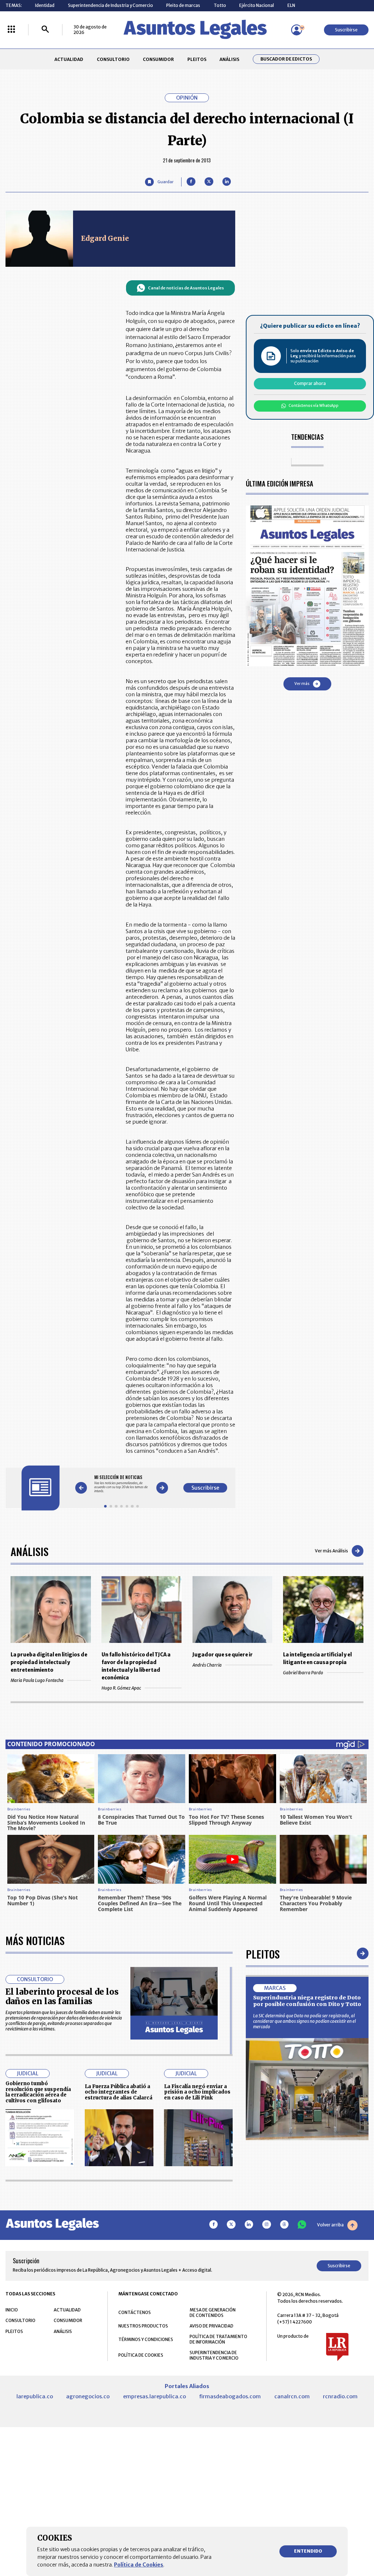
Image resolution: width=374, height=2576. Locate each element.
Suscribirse (346, 30)
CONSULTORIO (113, 59)
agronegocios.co (88, 2396)
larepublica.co (35, 2396)
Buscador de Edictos (286, 59)
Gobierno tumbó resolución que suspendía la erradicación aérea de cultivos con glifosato (38, 2092)
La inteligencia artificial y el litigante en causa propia (317, 1659)
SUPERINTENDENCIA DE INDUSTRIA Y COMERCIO (214, 2355)
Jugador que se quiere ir (223, 1655)
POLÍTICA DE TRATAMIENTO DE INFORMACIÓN (218, 2339)
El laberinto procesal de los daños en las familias (62, 1997)
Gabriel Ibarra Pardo (303, 1673)
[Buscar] (45, 30)
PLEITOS (197, 59)
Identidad (45, 5)
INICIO (12, 2310)
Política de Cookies (139, 2565)
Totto (220, 5)
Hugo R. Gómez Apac (121, 1688)
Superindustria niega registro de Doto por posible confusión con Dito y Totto (307, 2001)
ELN (291, 5)
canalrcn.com (292, 2396)
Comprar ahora (310, 383)
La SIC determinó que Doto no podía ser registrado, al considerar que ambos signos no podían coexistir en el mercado (304, 2021)
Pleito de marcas (183, 5)
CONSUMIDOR (158, 59)
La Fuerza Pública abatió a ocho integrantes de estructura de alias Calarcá (119, 2092)
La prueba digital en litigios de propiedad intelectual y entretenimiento (49, 1662)
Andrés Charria (207, 1665)
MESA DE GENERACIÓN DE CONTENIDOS (213, 2313)
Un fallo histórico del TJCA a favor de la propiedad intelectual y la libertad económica (136, 1666)
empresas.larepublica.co (154, 2396)
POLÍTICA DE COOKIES (141, 2355)
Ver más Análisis (331, 1551)
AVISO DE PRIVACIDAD (211, 2326)
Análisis (30, 1551)
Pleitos (263, 1954)
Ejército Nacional (257, 5)
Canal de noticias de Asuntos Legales (186, 288)
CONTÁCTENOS (135, 2312)
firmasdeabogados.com (230, 2396)
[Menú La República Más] (11, 30)
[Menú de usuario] (297, 30)
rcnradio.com (340, 2396)
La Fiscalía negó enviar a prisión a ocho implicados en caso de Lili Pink (197, 2092)
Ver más (302, 684)
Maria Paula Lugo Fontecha (37, 1680)
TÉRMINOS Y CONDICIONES (146, 2339)
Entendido (308, 2551)
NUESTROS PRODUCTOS (143, 2326)
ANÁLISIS (229, 59)
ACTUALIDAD (69, 59)
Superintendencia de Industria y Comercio (110, 5)
